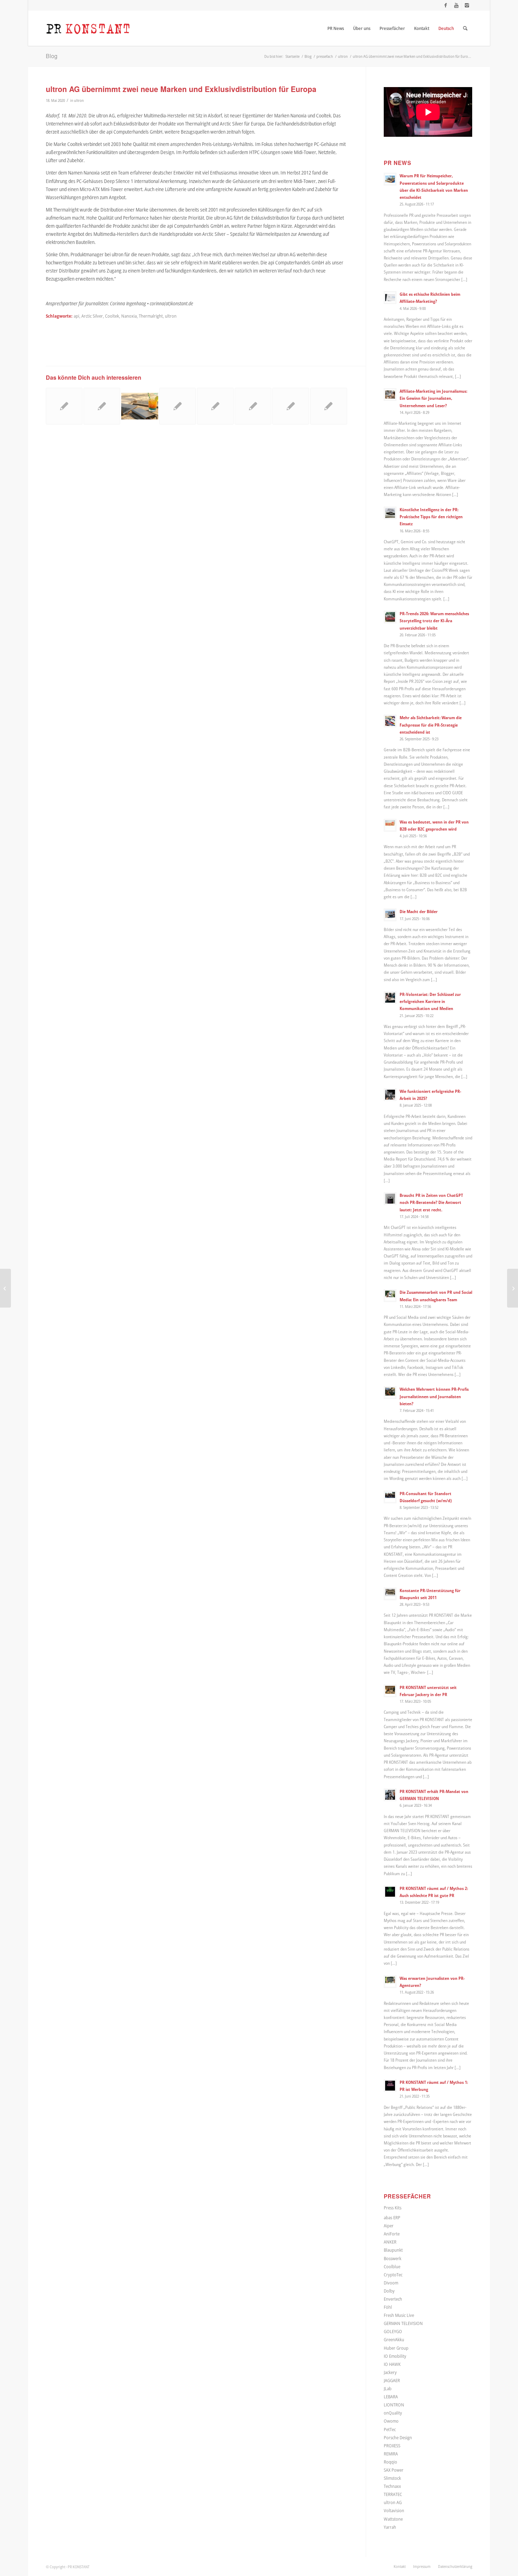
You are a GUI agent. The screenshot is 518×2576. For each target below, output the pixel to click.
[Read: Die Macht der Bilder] (390, 915)
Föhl (388, 2307)
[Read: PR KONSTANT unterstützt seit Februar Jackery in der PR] (390, 1691)
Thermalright (151, 316)
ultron (79, 100)
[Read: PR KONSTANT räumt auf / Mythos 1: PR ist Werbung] (390, 2086)
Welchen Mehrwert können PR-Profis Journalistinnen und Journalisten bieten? (434, 1396)
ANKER (390, 2242)
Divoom (391, 2283)
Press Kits (393, 2208)
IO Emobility (395, 2356)
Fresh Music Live (399, 2315)
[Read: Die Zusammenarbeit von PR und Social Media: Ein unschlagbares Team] (390, 1296)
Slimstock (392, 2478)
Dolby (389, 2291)
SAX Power (394, 2470)
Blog (52, 56)
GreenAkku (394, 2339)
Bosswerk (393, 2258)
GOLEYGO (393, 2331)
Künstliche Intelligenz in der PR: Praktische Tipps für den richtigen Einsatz (431, 516)
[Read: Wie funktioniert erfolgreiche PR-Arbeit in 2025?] (390, 1095)
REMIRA (391, 2454)
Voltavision (394, 2510)
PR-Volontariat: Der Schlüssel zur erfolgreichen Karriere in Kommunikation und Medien (430, 1001)
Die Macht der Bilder (419, 911)
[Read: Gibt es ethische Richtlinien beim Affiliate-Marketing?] (390, 298)
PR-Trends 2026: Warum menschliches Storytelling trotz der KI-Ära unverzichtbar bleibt (434, 620)
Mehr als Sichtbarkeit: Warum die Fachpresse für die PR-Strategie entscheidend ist (431, 724)
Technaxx (392, 2486)
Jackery (390, 2372)
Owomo (391, 2421)
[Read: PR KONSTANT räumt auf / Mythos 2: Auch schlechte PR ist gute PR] (390, 1892)
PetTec (390, 2429)
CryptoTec (393, 2275)
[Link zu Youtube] (456, 5)
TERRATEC (393, 2494)
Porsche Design (398, 2437)
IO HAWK (392, 2364)
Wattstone (393, 2519)
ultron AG (393, 2502)
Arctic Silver (92, 316)
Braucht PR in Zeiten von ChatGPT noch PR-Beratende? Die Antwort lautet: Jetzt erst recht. (431, 1202)
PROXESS (392, 2446)
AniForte (392, 2234)
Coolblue (392, 2266)
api (76, 316)
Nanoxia (129, 316)
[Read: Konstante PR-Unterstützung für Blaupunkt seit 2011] (390, 1594)
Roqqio (390, 2462)
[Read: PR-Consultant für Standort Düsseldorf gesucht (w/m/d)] (390, 1497)
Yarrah (390, 2527)
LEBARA (391, 2397)
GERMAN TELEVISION (403, 2323)
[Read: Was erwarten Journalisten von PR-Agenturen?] (390, 1982)
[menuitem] (336, 28)
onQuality (393, 2413)
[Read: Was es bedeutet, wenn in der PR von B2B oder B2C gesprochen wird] (390, 825)
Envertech (393, 2299)
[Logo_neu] (88, 28)
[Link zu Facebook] (446, 5)
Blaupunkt (393, 2250)
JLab (388, 2388)
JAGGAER (392, 2380)
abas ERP (392, 2217)
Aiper (389, 2226)
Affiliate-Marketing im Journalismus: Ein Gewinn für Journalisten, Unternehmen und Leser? (433, 398)
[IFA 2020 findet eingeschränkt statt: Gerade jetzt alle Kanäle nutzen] (513, 1288)
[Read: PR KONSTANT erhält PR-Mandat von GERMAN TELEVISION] (390, 1795)
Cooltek (112, 316)
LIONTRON (394, 2405)
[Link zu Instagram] (467, 5)
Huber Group (396, 2348)
